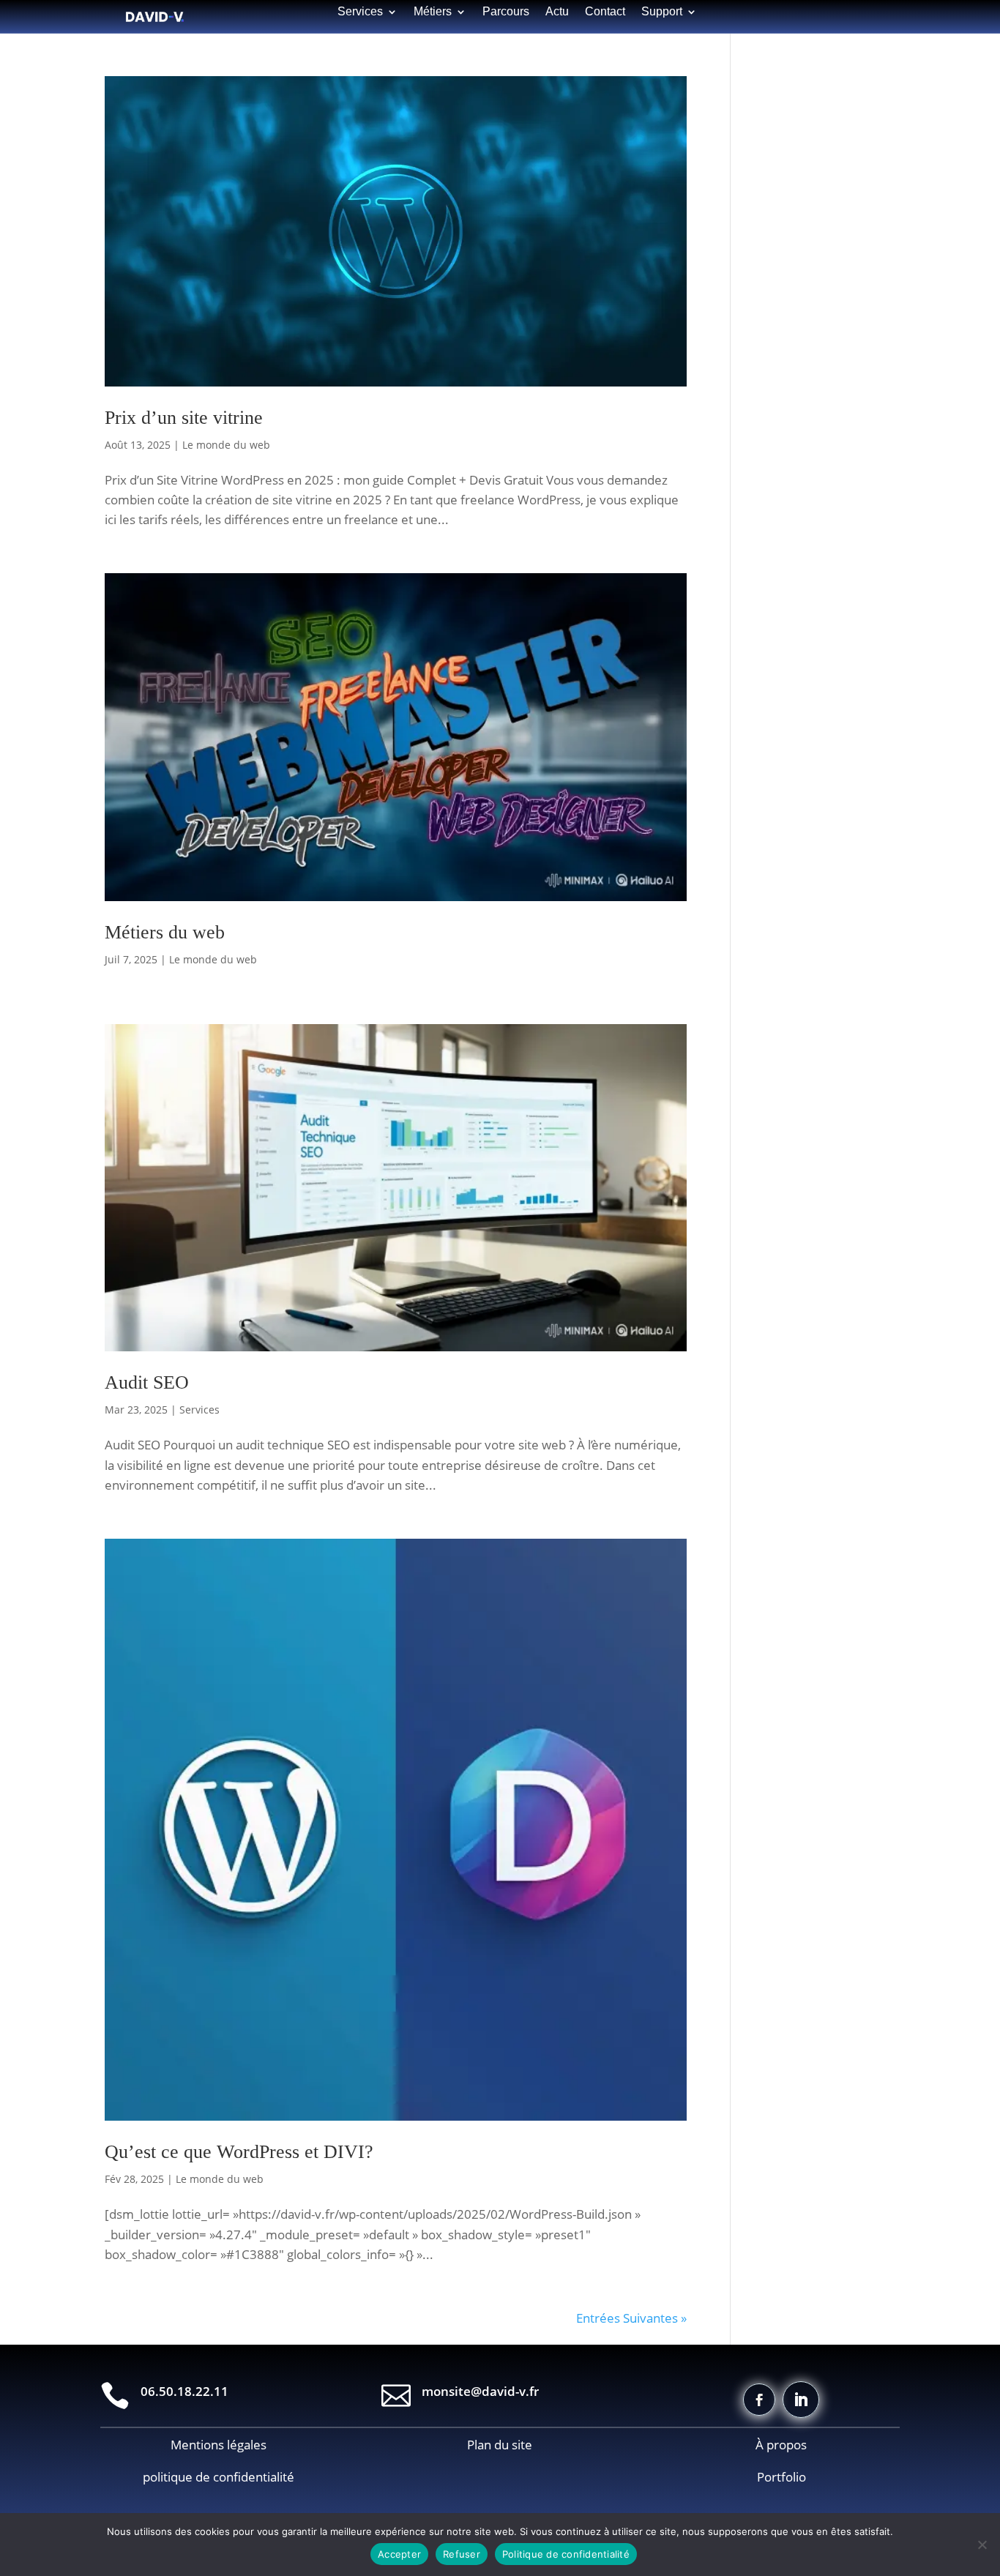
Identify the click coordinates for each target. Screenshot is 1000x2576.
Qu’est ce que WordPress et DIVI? (239, 2152)
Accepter (399, 2554)
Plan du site (500, 2445)
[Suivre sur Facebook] (759, 2400)
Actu (557, 12)
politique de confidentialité (219, 2477)
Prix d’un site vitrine (184, 418)
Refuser (462, 2554)
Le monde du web (226, 445)
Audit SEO (147, 1382)
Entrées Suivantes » (631, 2318)
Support (662, 12)
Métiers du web (165, 932)
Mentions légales (219, 2445)
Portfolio (781, 2477)
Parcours (506, 12)
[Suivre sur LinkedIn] (801, 2400)
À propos (781, 2445)
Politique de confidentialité (566, 2554)
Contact (605, 12)
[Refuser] (982, 2545)
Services (199, 1410)
